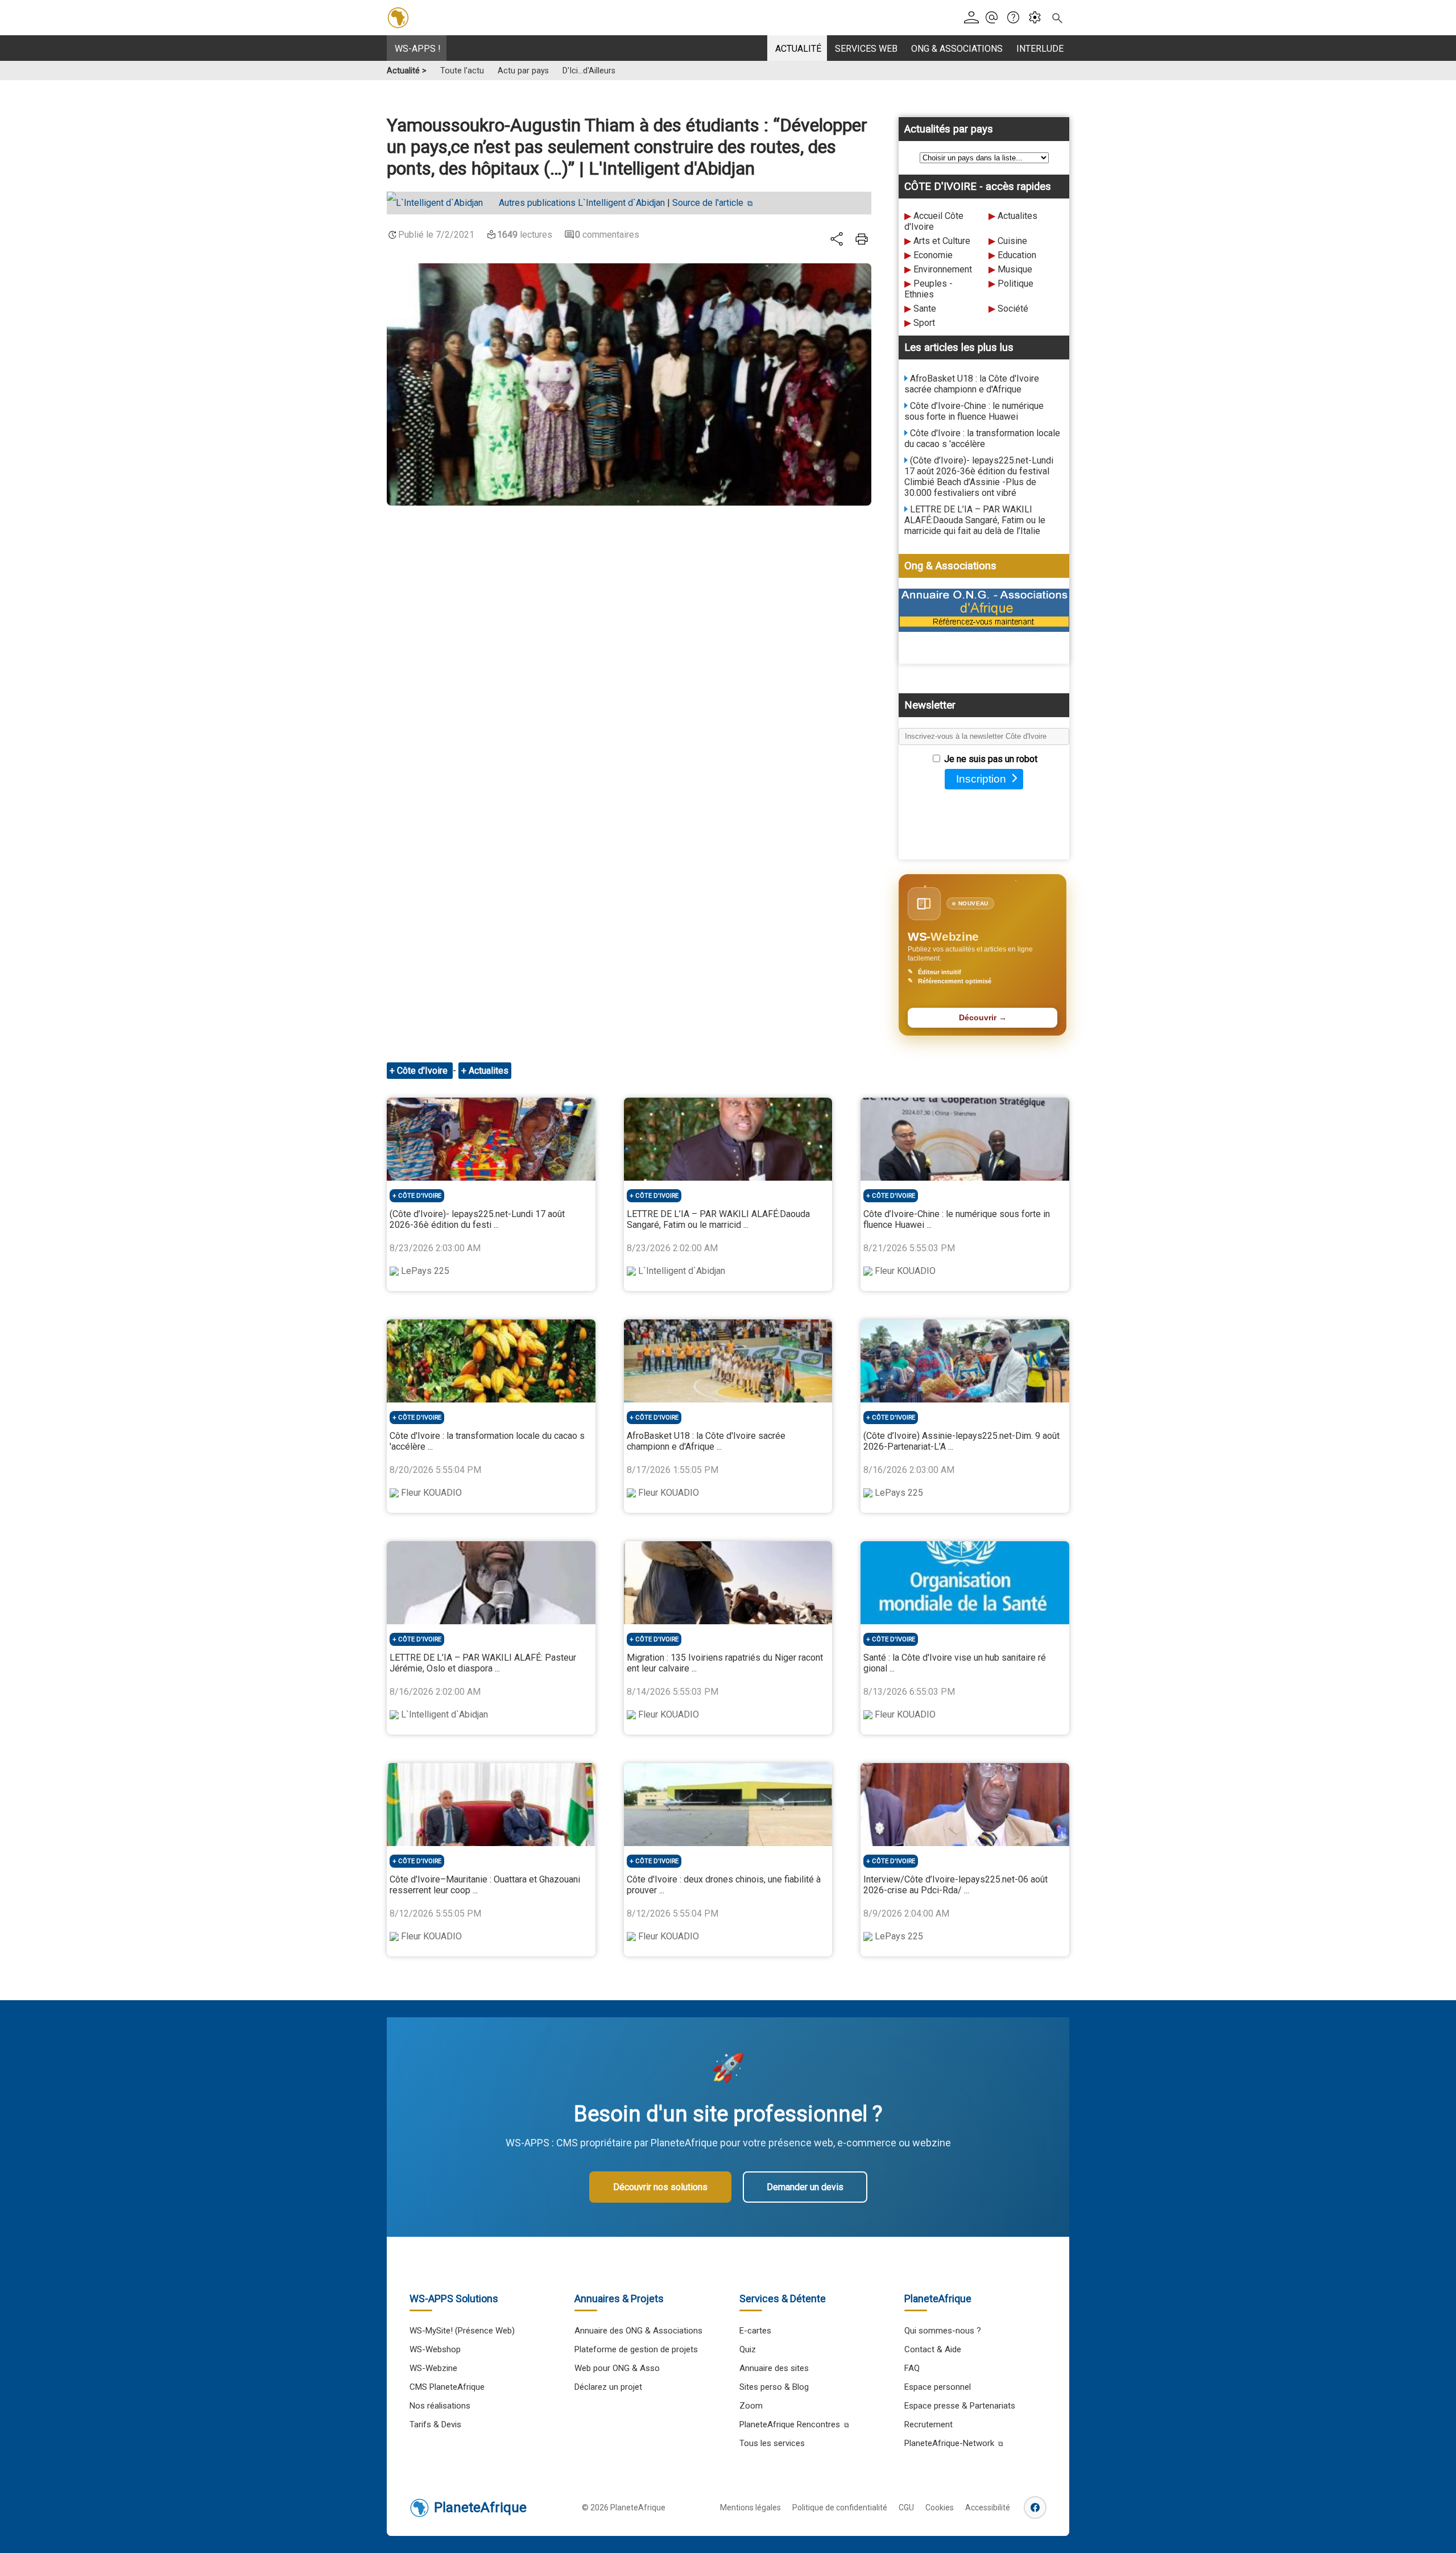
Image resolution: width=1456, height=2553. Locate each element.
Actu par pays (523, 71)
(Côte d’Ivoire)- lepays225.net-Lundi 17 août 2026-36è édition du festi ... (477, 1219)
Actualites (1017, 216)
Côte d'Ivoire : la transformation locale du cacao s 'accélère (982, 438)
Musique (1015, 269)
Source (708, 203)
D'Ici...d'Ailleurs (589, 71)
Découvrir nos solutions (660, 2187)
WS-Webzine (433, 2368)
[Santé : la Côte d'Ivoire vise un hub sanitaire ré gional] (965, 1583)
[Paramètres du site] (1038, 18)
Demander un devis (805, 2187)
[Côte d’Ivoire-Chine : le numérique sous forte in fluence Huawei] (965, 1139)
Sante (925, 309)
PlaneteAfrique (480, 2508)
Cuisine (1012, 241)
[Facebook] (1035, 2508)
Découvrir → (983, 1018)
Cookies (940, 2508)
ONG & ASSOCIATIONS (957, 49)
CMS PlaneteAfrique (447, 2387)
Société (1013, 309)
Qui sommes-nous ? (943, 2331)
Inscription (981, 779)
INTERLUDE (1040, 49)
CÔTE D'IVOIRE (420, 1196)
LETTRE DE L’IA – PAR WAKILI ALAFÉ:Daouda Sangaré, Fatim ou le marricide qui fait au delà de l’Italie (975, 520)
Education (1017, 255)
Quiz (748, 2349)
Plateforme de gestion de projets (636, 2349)
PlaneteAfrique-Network (949, 2443)
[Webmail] (995, 18)
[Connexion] (973, 18)
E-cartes (755, 2331)
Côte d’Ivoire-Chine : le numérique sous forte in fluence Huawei (974, 411)
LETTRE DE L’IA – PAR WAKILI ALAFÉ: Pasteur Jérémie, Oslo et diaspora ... (483, 1663)
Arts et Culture (942, 241)
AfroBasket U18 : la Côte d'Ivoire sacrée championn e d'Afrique (972, 384)
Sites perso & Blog (774, 2387)
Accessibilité (988, 2508)
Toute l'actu (462, 71)
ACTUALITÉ (798, 49)
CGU (906, 2508)
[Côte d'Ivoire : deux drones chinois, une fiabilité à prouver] (728, 1805)
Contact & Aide (933, 2349)
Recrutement (928, 2424)
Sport (924, 323)
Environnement (943, 269)
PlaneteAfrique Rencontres (790, 2424)
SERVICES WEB (866, 49)
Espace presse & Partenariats (960, 2406)
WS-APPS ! (418, 49)
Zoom (751, 2406)
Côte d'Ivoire (423, 1071)
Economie (933, 255)
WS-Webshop (435, 2349)
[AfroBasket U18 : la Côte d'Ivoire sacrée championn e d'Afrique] (728, 1361)
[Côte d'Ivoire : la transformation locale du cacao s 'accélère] (491, 1361)
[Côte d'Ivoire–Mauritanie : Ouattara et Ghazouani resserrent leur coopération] (491, 1805)
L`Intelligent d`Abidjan (582, 203)
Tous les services (772, 2443)
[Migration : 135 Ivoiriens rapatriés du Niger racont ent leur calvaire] (728, 1583)
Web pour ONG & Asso (617, 2368)
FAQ (912, 2368)
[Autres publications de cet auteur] (440, 203)
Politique (1016, 284)
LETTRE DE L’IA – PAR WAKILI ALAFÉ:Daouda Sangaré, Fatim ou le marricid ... (718, 1219)
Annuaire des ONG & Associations (638, 2331)
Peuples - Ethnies (928, 289)
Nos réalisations (440, 2406)
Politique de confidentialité (840, 2508)
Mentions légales (750, 2508)
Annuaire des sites (774, 2368)
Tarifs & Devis (435, 2424)
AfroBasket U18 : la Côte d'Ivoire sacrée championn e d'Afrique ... (706, 1441)
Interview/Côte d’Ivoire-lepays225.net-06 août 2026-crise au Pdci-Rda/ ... (955, 1885)
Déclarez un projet (608, 2387)
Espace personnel (938, 2387)
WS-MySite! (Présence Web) (462, 2331)
